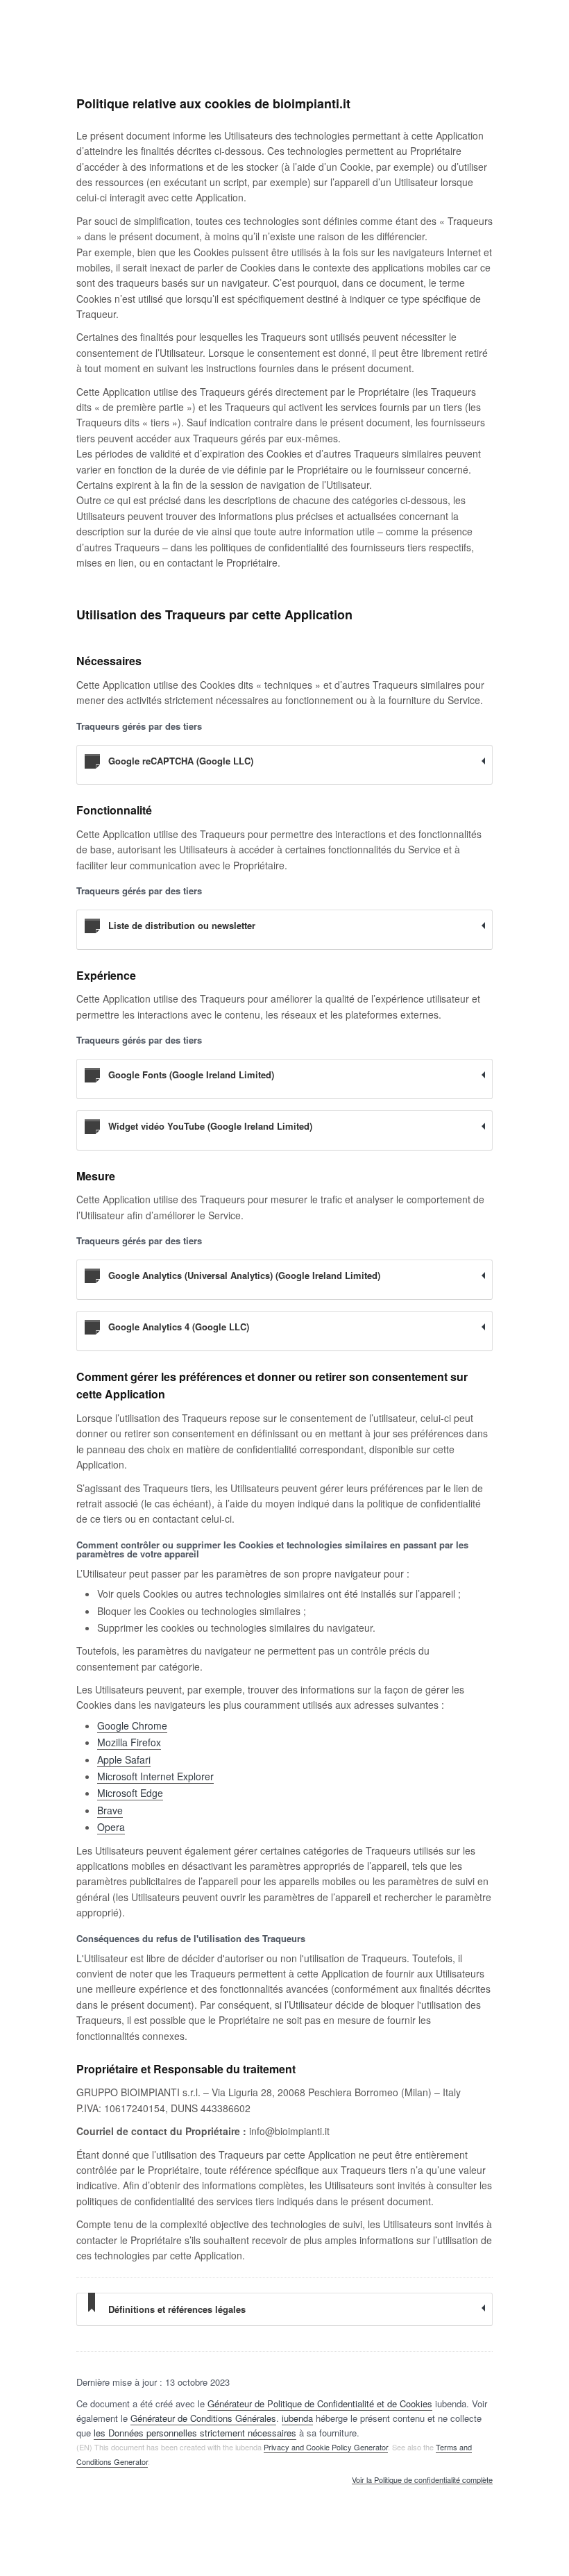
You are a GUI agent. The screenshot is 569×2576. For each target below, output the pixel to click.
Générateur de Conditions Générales (203, 2418)
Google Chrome (132, 1725)
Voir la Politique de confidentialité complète (422, 2480)
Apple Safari (124, 1759)
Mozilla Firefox (129, 1742)
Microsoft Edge (130, 1793)
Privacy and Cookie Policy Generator (326, 2447)
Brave (110, 1810)
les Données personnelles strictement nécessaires (195, 2433)
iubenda (297, 2418)
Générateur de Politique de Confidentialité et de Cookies (320, 2403)
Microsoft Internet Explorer (155, 1776)
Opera (111, 1827)
